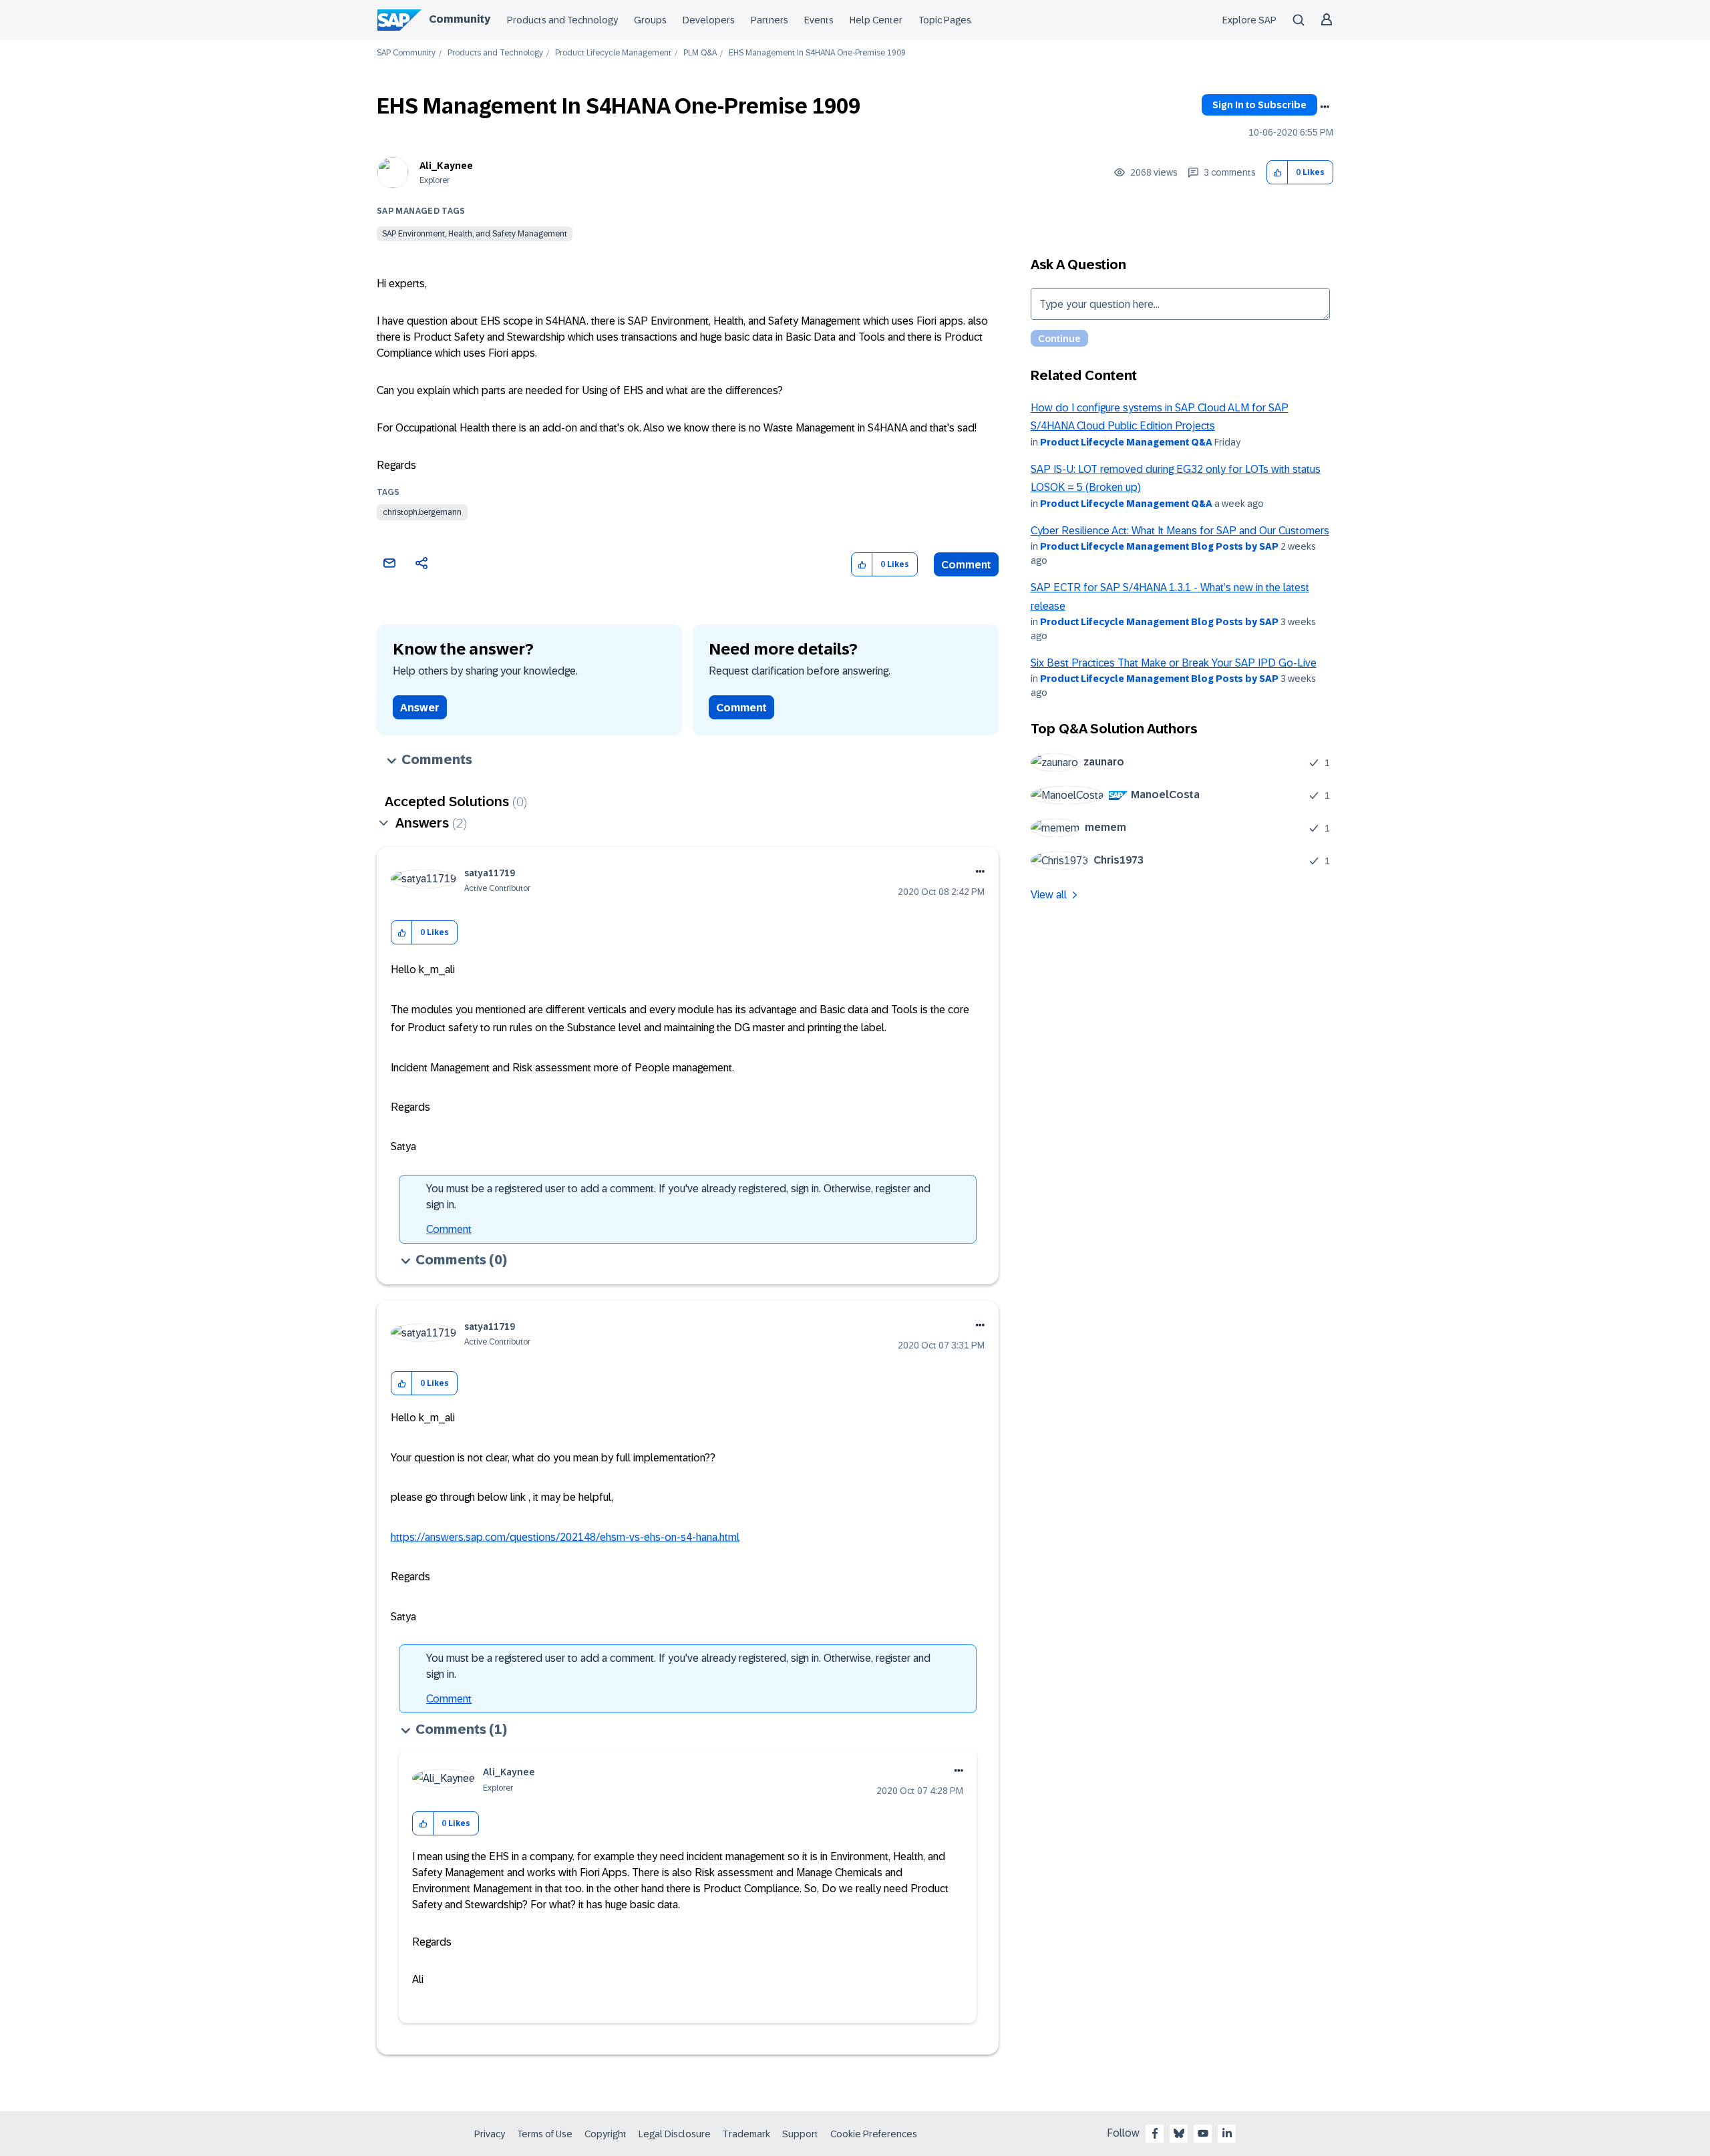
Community (460, 19)
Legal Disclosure (675, 2134)
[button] (1277, 173)
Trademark (746, 2134)
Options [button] (1325, 107)
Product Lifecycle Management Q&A (1126, 442)
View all (1049, 895)
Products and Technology (562, 20)
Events (819, 20)
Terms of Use (545, 2134)
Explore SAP (1249, 20)
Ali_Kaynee (446, 166)
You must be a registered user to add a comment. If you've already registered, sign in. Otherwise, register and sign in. (678, 1197)
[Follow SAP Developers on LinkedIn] (1227, 2133)
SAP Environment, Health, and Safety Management (475, 234)
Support (800, 2134)
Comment (966, 565)
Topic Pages (945, 20)
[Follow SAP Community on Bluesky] (1179, 2133)
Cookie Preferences (874, 2134)
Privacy (490, 2134)
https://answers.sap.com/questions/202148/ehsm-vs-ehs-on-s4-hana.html (565, 1537)
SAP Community (406, 53)
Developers (709, 20)
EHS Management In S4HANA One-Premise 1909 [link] (817, 53)
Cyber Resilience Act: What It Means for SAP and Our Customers (1180, 531)
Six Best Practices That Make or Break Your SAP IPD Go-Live (1174, 663)
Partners (769, 20)
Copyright (606, 2134)
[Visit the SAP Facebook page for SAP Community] (1155, 2133)
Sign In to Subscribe (1259, 105)
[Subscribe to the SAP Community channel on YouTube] (1203, 2133)
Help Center (876, 20)
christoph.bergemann (422, 512)
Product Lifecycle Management (613, 53)
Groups (650, 20)
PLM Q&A (700, 53)
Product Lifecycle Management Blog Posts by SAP (1159, 546)
